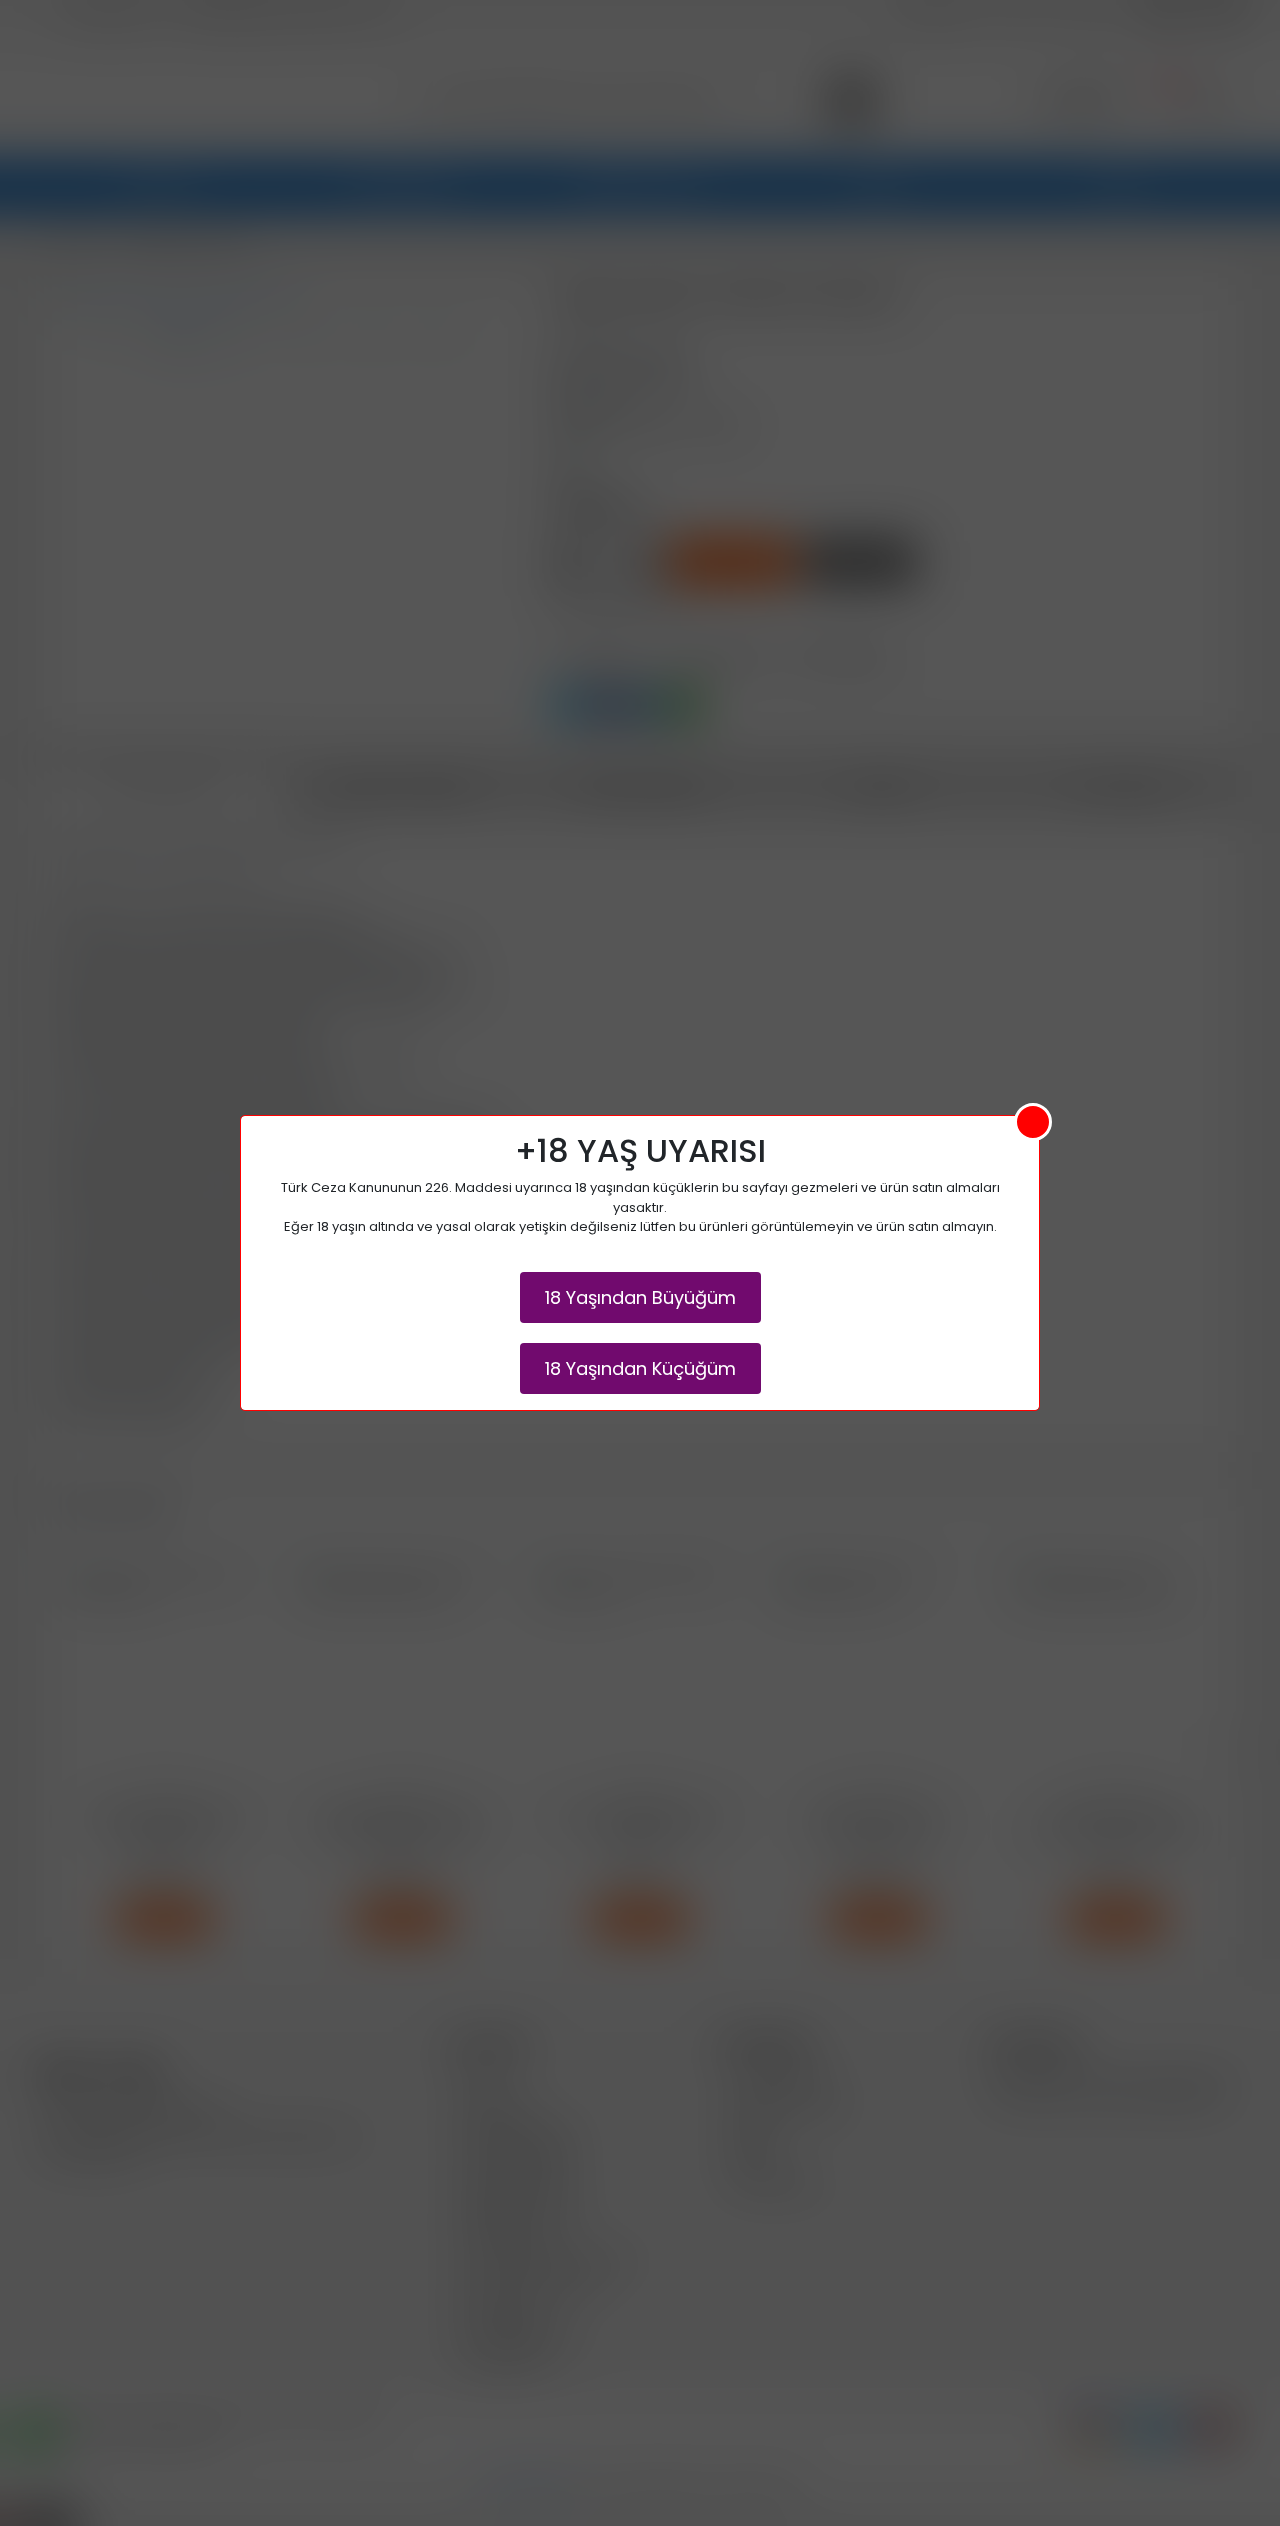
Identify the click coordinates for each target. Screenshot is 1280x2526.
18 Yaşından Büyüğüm (640, 1297)
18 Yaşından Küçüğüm (640, 1368)
